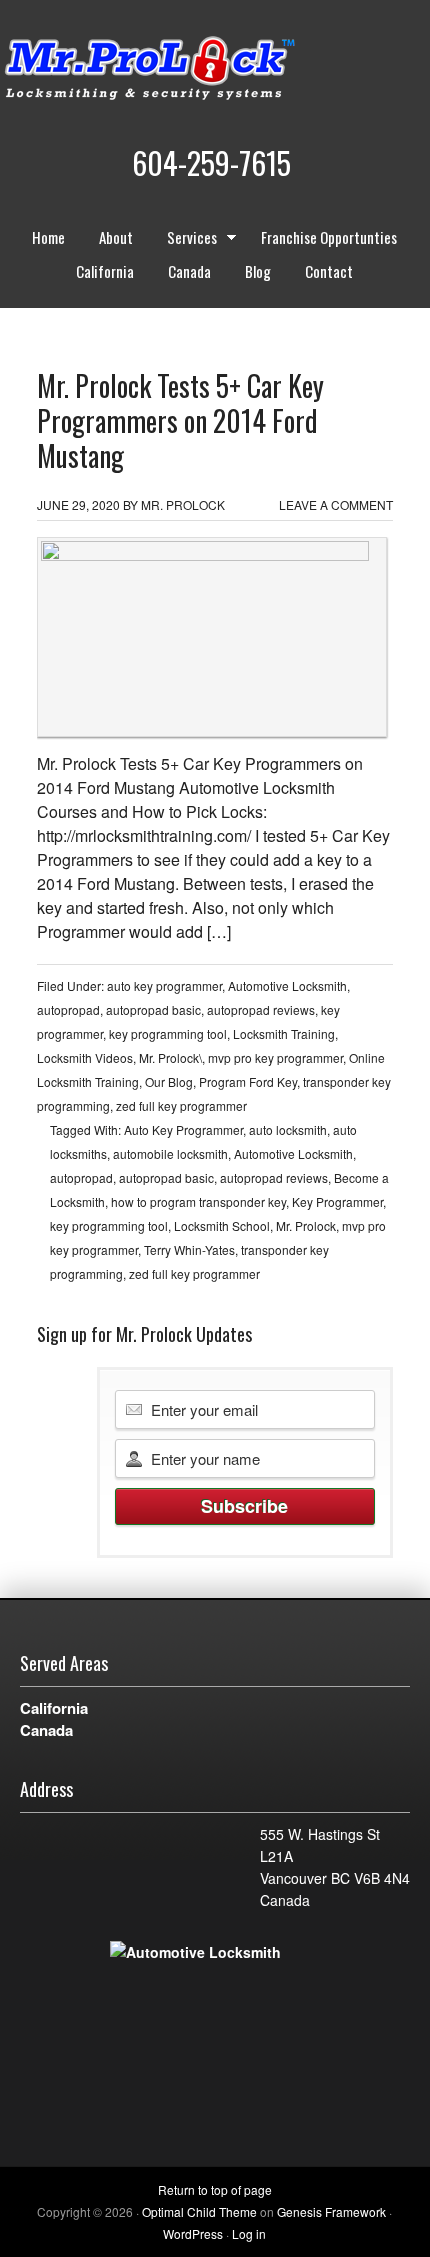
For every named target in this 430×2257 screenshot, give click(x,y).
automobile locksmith (170, 1153)
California (105, 271)
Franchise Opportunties (329, 237)
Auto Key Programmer (183, 1129)
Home (48, 237)
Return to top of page (215, 2189)
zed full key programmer (181, 1105)
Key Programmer (337, 1201)
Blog (258, 271)
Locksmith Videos (85, 1057)
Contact (329, 271)
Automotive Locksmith (287, 985)
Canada (189, 271)
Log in (249, 2233)
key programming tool (168, 1033)
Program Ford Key (248, 1081)
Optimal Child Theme (199, 2211)
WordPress (193, 2233)
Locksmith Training (284, 1033)
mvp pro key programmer (275, 1057)
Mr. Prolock (190, 70)
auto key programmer (164, 985)
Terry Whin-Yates (189, 1249)
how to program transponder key (198, 1201)
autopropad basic (153, 1009)
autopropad (68, 1009)
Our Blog (169, 1081)
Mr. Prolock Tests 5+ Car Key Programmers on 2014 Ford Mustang (180, 420)
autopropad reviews (261, 1009)
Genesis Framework (331, 2211)
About (116, 237)
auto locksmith (288, 1129)
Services (184, 240)
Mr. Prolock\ (170, 1057)
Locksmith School (222, 1225)
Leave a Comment (336, 504)
